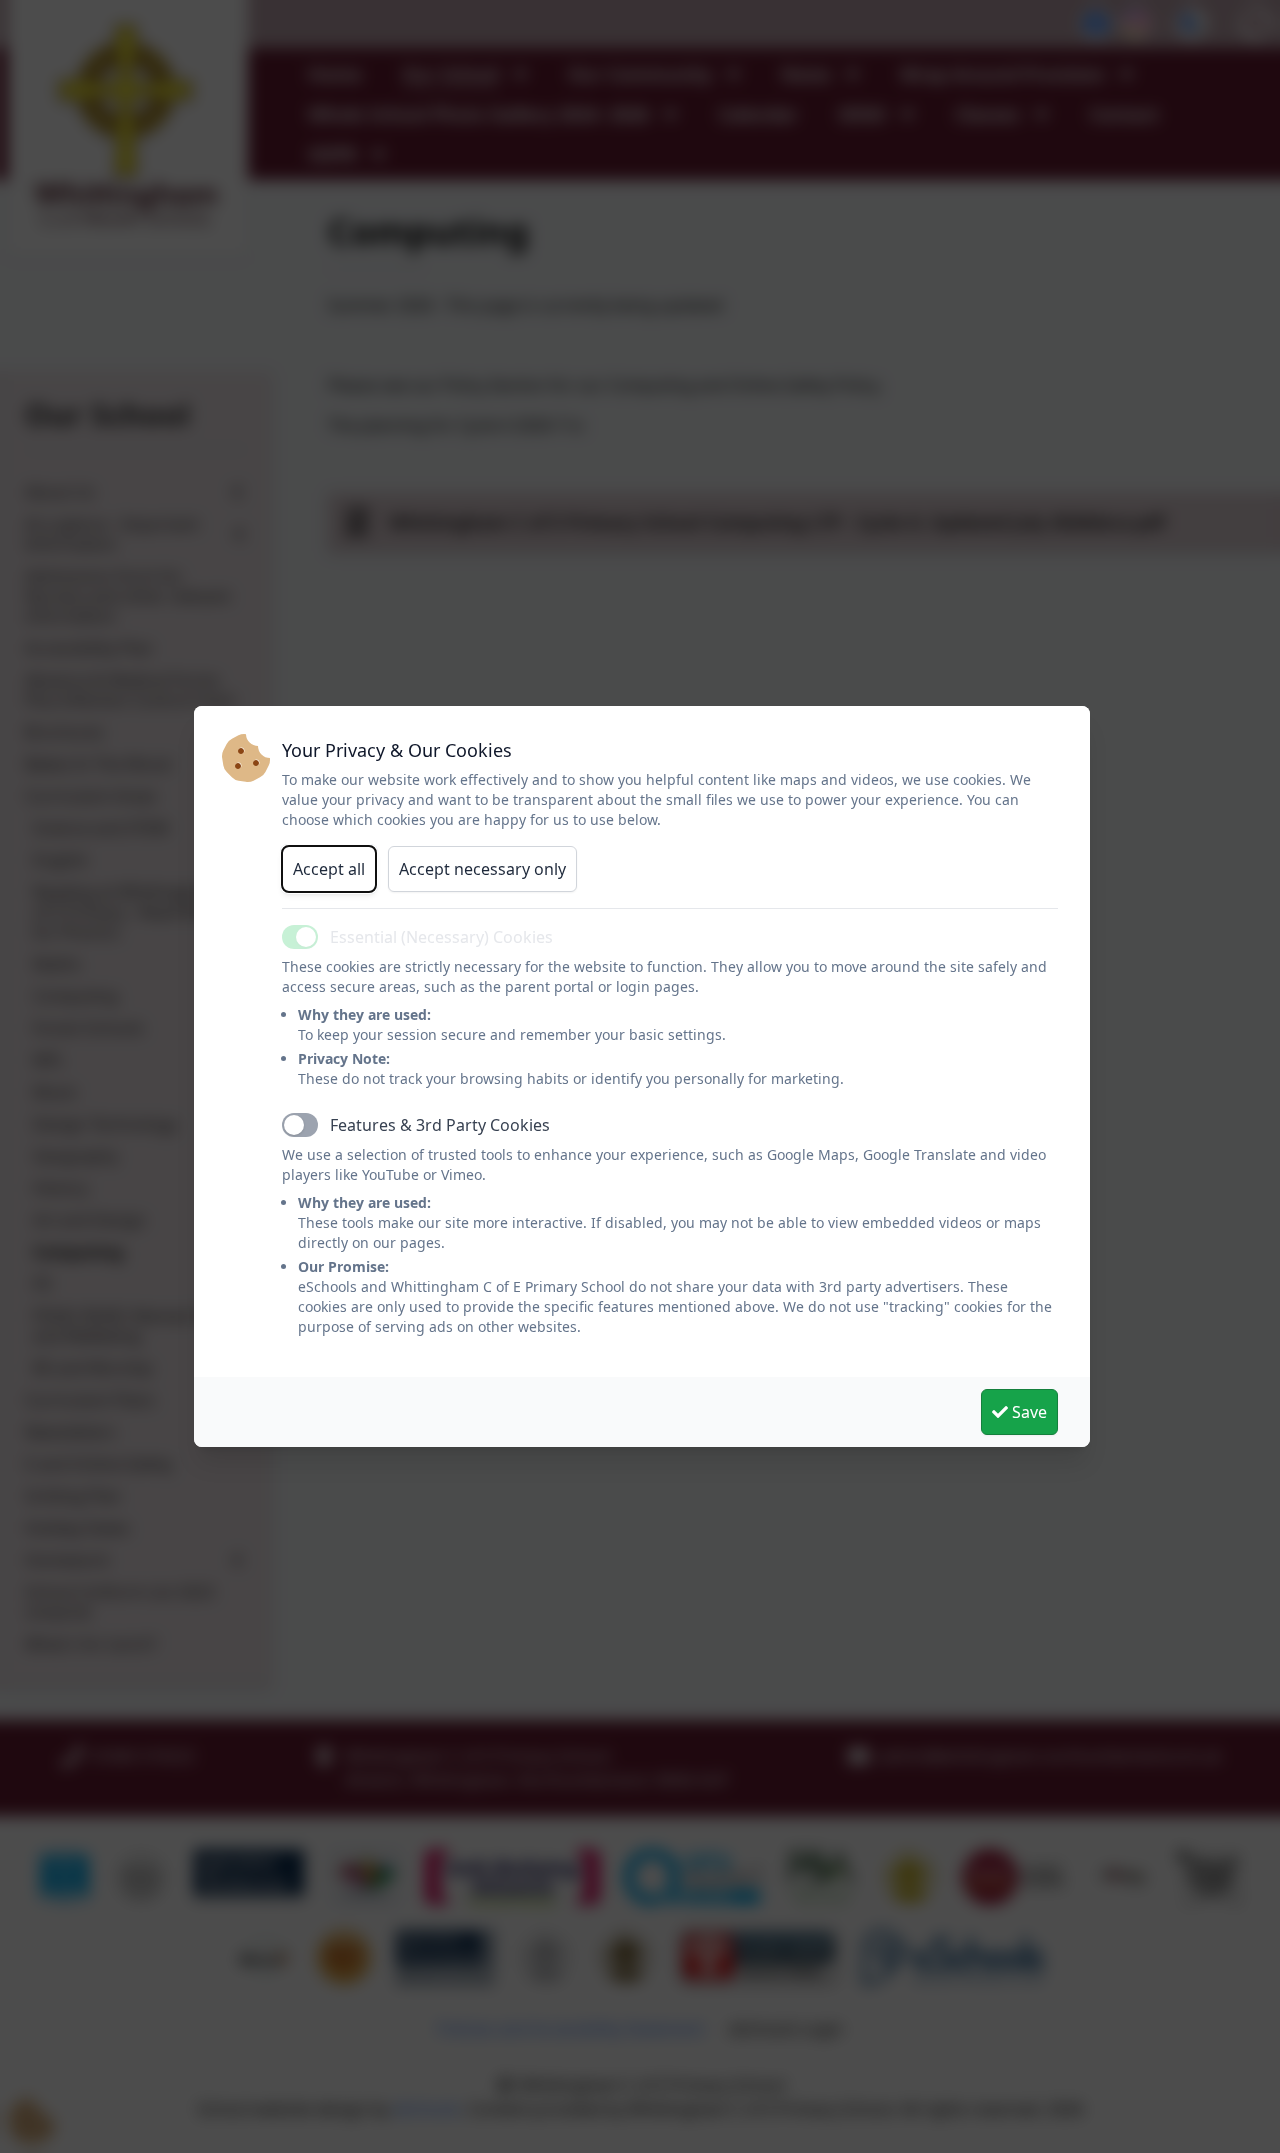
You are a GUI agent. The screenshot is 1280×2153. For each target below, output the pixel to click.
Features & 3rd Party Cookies (440, 1125)
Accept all (329, 869)
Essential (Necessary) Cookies (441, 937)
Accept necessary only (482, 869)
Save (1027, 1412)
